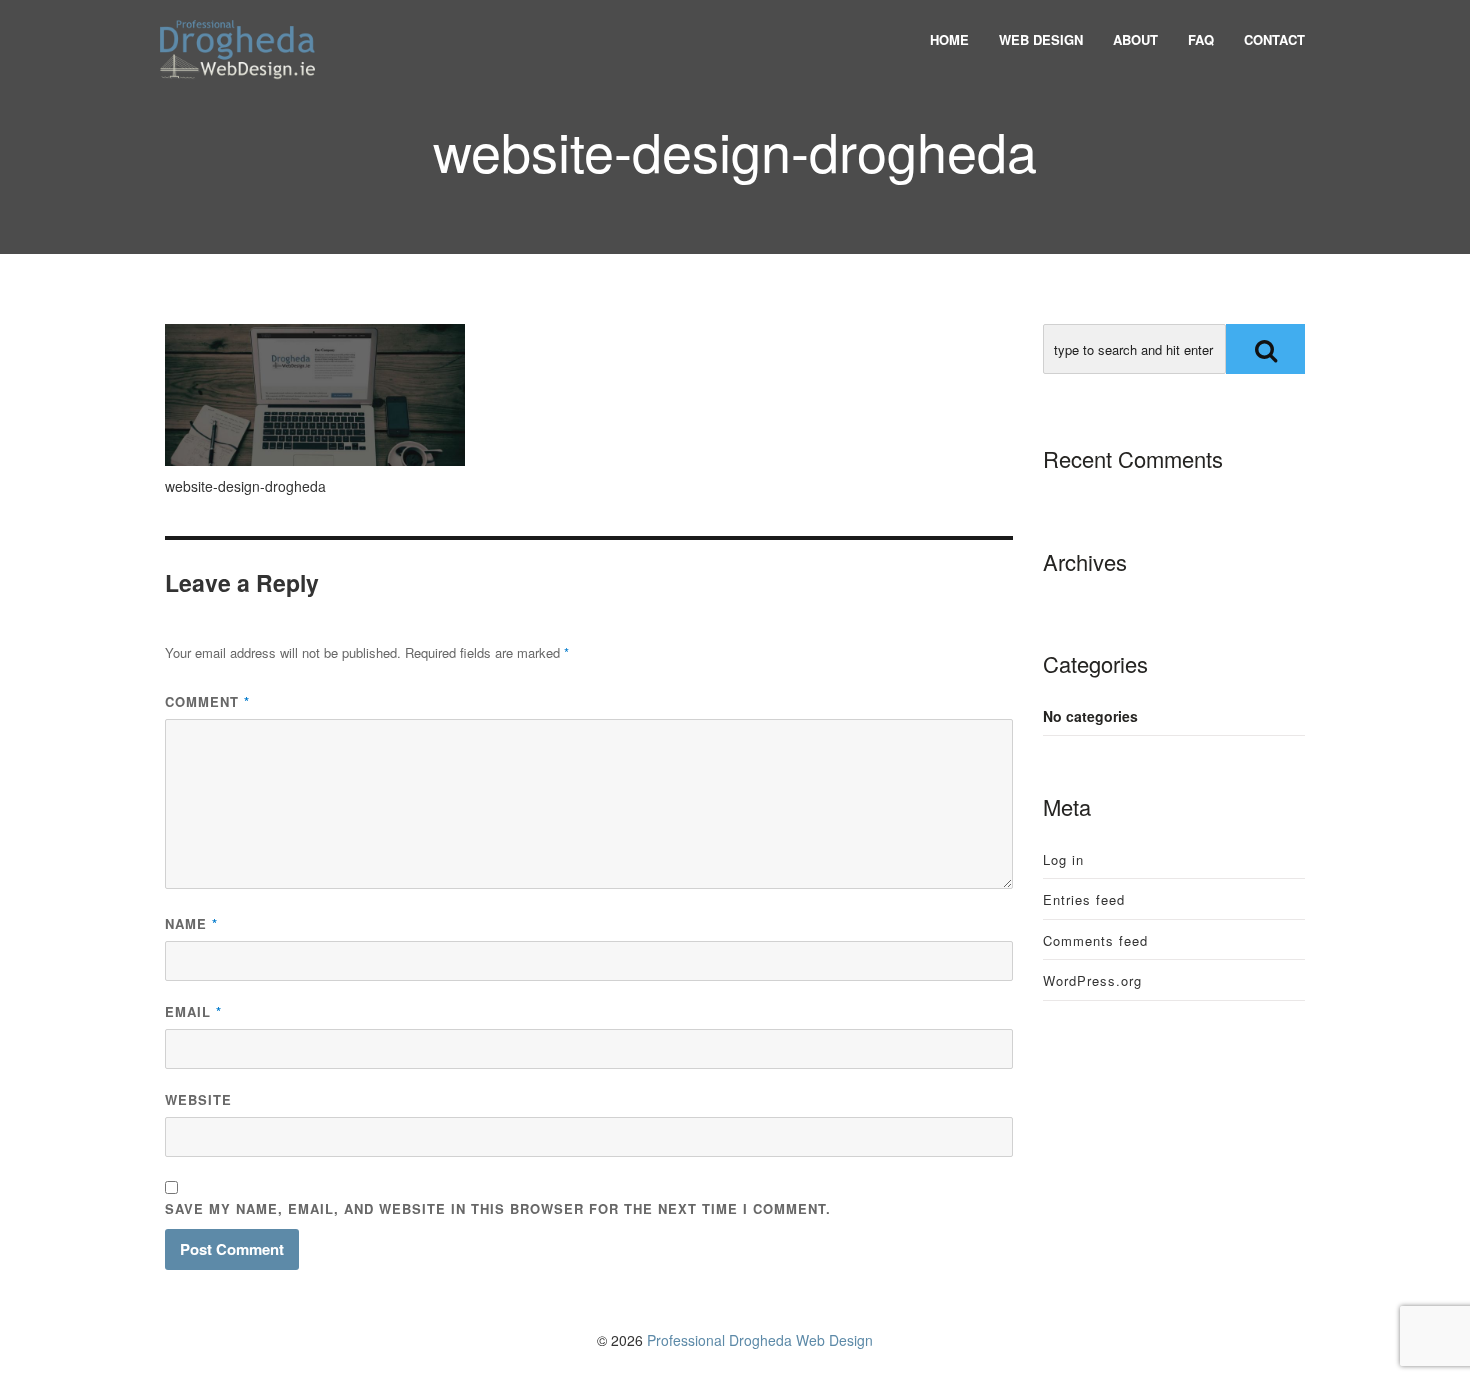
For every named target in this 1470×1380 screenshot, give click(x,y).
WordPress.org (1092, 980)
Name (191, 923)
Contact (1274, 39)
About (1135, 39)
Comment (207, 701)
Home (949, 39)
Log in (1063, 859)
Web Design (1041, 39)
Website (198, 1099)
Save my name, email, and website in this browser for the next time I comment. (498, 1208)
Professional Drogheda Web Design (760, 1340)
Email (193, 1011)
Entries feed (1084, 899)
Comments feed (1095, 940)
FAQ (1201, 39)
